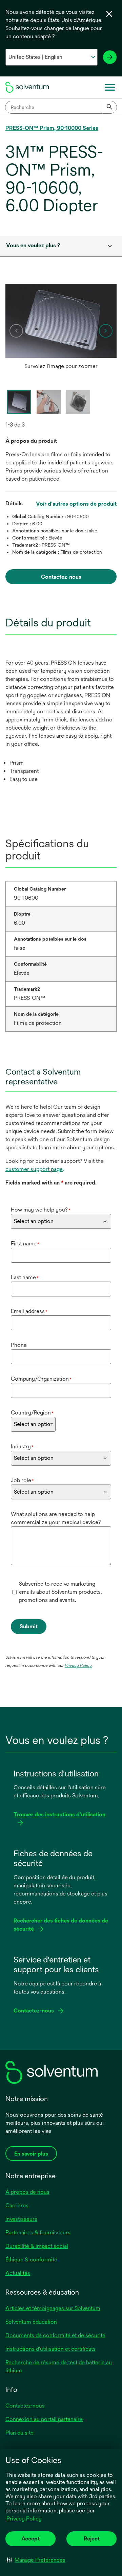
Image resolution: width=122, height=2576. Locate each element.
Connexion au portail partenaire (44, 2419)
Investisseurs (21, 2219)
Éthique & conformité (31, 2260)
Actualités (18, 2273)
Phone (19, 1345)
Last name (25, 1277)
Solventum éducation (31, 2322)
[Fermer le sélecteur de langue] (109, 14)
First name (25, 1244)
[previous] (16, 331)
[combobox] (61, 107)
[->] (110, 57)
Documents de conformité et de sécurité (55, 2335)
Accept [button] (30, 2539)
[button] (36, 2560)
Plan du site (19, 2433)
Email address (29, 1311)
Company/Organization (41, 1379)
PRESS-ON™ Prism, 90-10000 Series (52, 128)
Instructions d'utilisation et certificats (50, 2349)
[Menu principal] (110, 87)
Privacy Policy (24, 2519)
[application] (61, 321)
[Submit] (110, 107)
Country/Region (32, 1413)
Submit (29, 1626)
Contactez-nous (25, 2406)
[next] (106, 331)
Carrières (17, 2205)
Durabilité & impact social (37, 2246)
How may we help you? (41, 1210)
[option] (61, 328)
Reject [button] (92, 2539)
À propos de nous (27, 2192)
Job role (22, 1480)
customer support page (34, 1169)
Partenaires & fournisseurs (38, 2233)
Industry (22, 1446)
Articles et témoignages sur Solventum (53, 2308)
